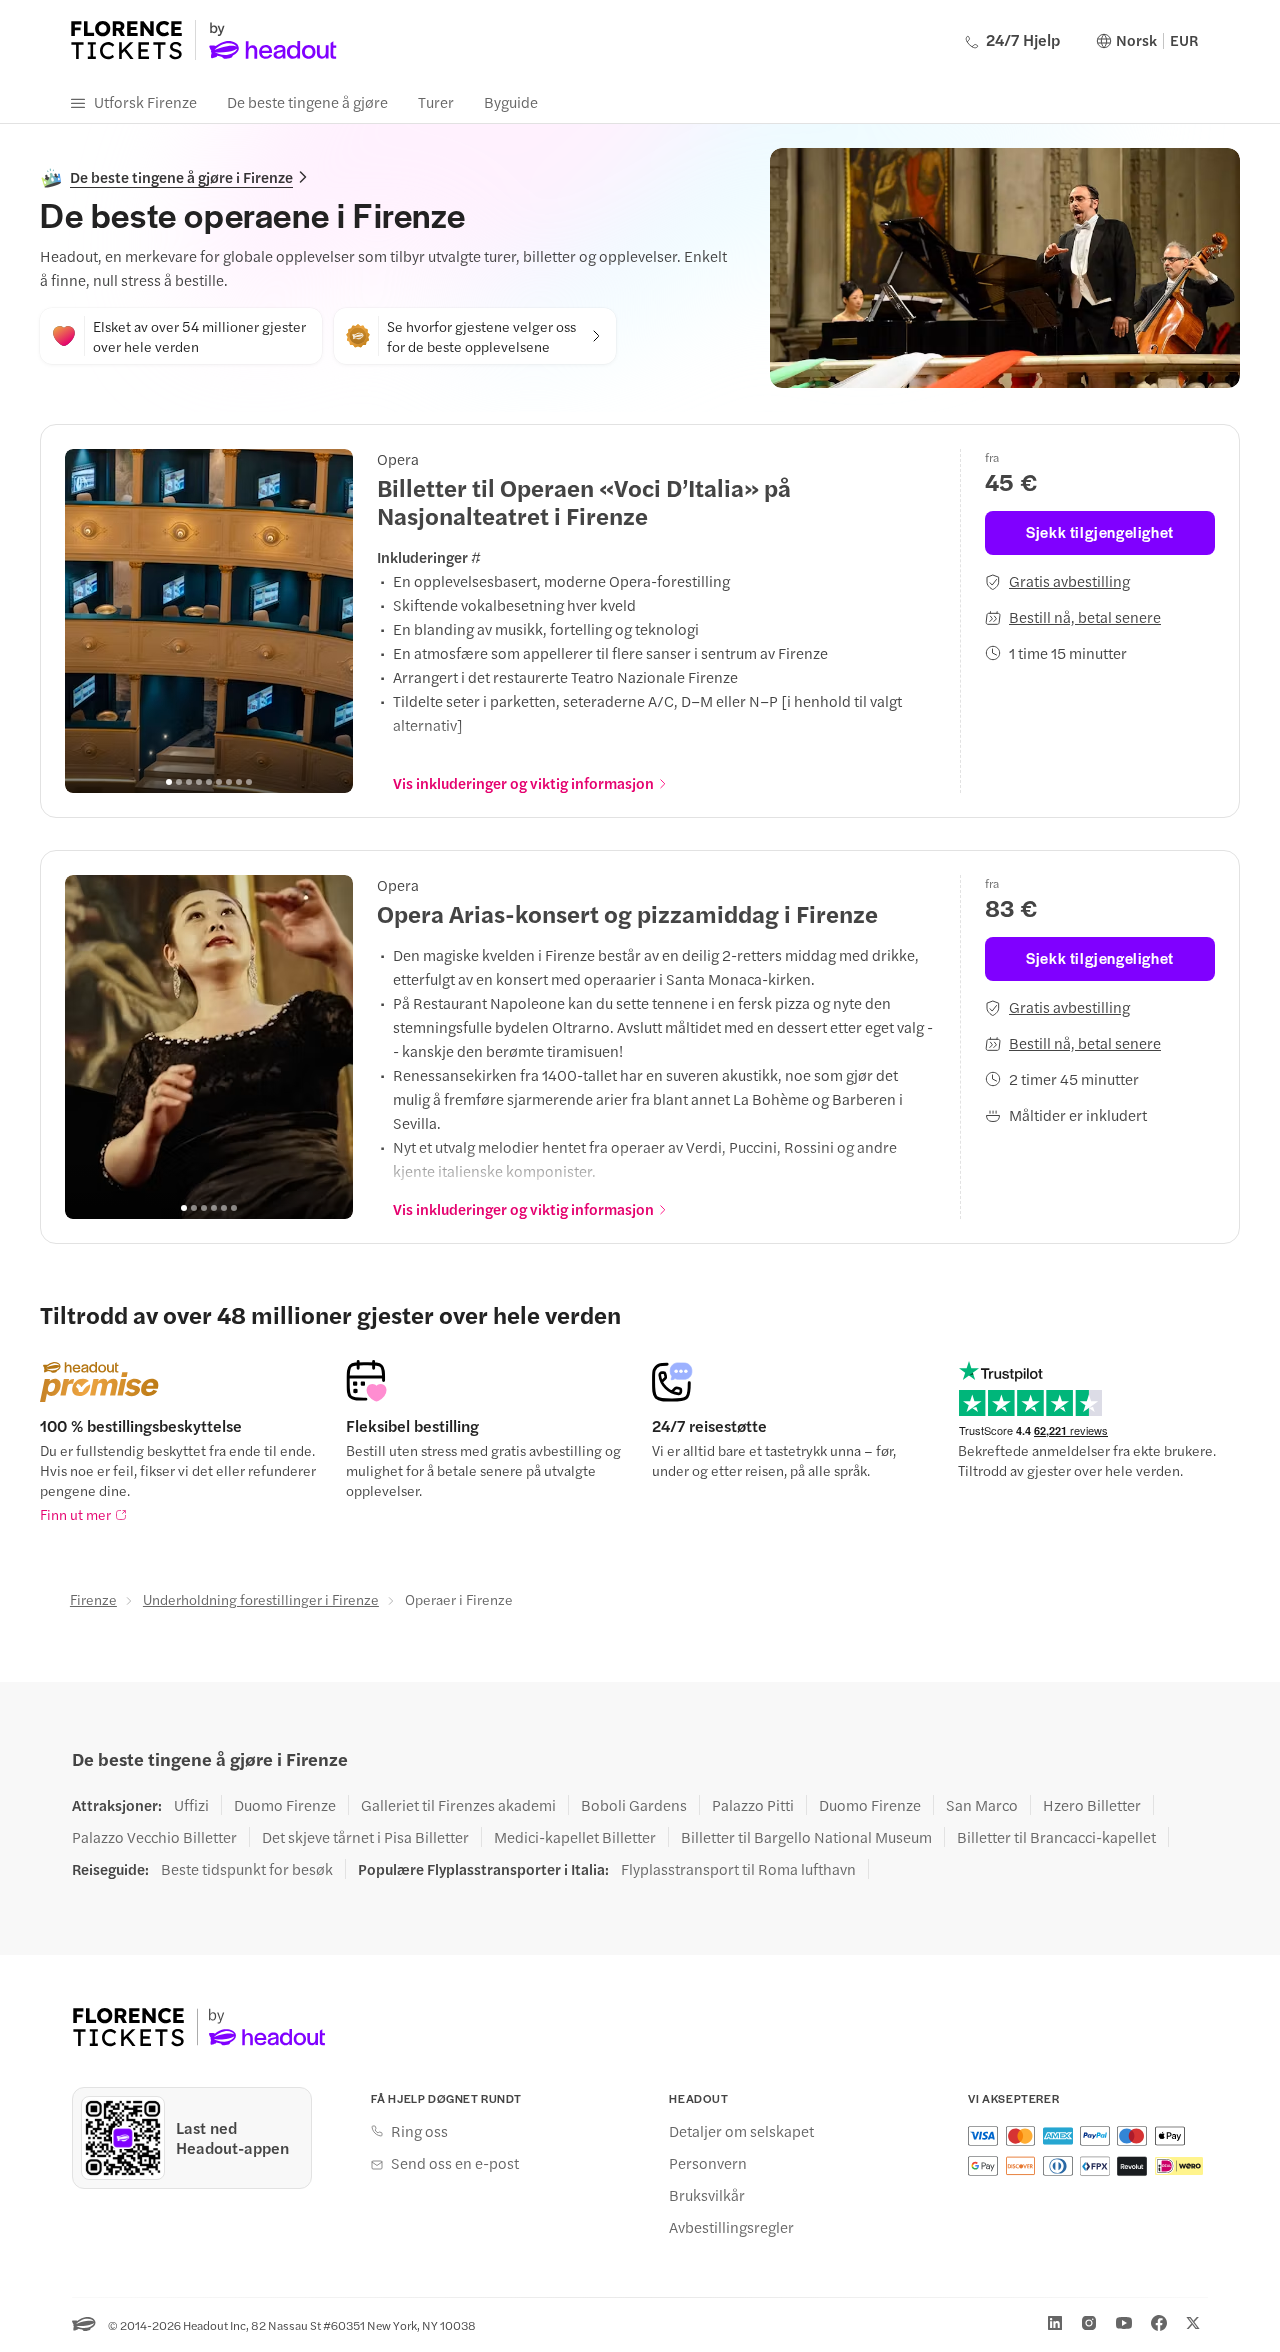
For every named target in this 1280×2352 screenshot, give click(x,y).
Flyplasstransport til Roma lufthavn (738, 1869)
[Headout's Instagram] (1089, 2323)
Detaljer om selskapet (741, 2131)
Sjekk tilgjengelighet (1100, 531)
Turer (436, 101)
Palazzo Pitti (753, 1805)
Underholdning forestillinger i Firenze (261, 1599)
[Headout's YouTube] (1124, 2323)
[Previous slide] (91, 621)
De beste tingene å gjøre (307, 101)
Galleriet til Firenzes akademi (458, 1805)
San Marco (982, 1805)
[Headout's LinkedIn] (1055, 2323)
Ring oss (419, 2131)
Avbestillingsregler (731, 2227)
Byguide (511, 101)
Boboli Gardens (634, 1805)
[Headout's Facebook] (1159, 2323)
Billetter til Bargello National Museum (806, 1837)
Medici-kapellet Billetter (575, 1837)
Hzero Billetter (1092, 1805)
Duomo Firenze (285, 1805)
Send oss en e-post (455, 2163)
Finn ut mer (75, 1514)
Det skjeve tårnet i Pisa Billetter (365, 1837)
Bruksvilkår (707, 2195)
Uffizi (191, 1805)
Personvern (708, 2163)
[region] (209, 621)
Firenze (93, 1599)
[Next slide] (327, 621)
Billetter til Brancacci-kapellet (1056, 1837)
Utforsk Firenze (145, 101)
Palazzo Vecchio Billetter (154, 1837)
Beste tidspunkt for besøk (247, 1869)
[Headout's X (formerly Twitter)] (1193, 2323)
